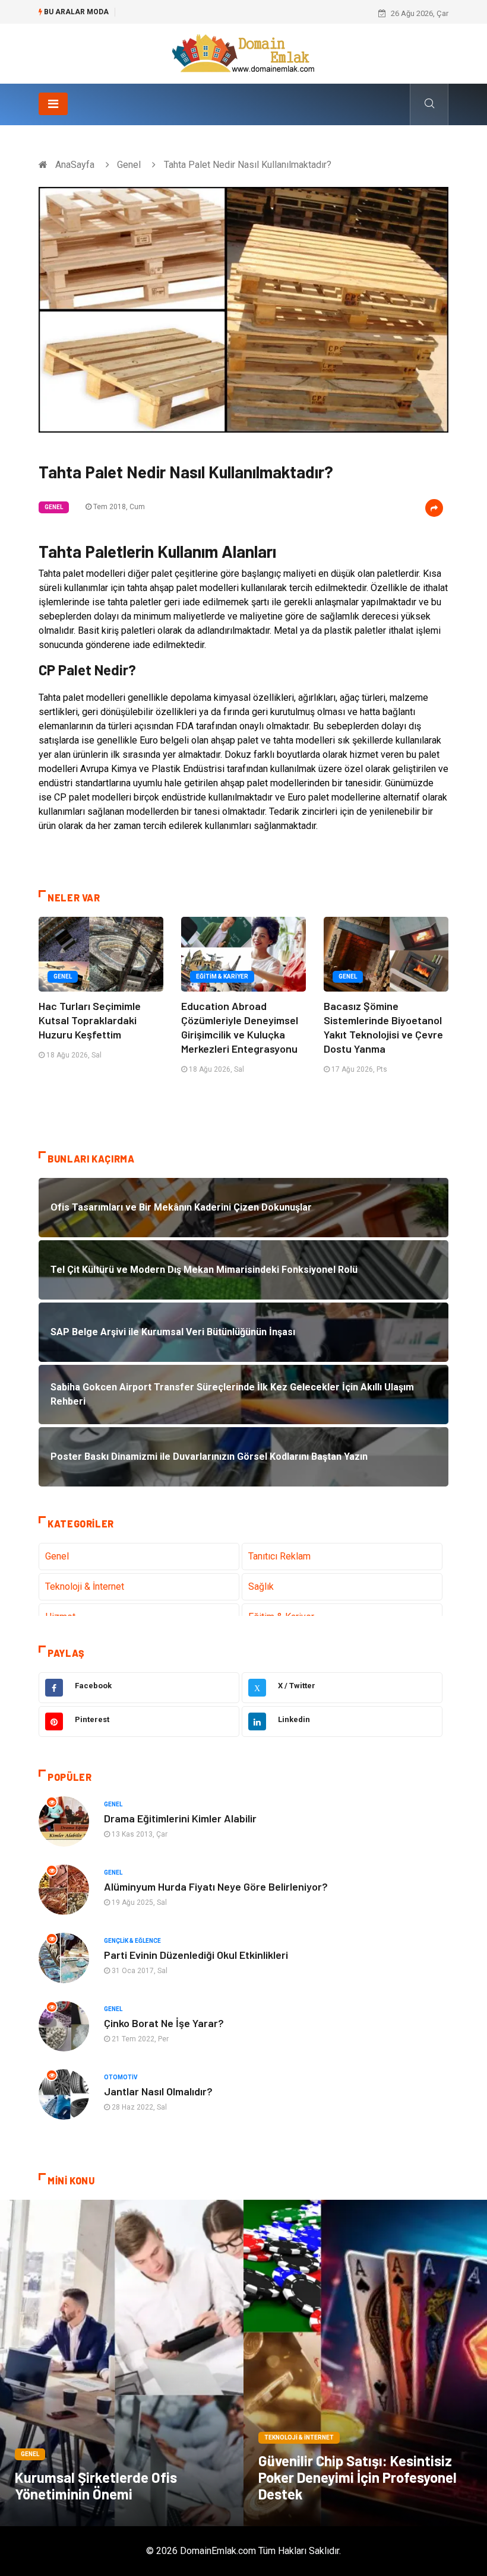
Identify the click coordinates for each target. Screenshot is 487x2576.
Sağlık (261, 1586)
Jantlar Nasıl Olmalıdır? (158, 2091)
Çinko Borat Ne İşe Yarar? (164, 2023)
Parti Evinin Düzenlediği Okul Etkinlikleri (196, 1955)
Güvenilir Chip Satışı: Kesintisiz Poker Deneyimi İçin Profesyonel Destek (358, 2477)
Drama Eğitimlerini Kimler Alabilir (180, 1818)
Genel (129, 165)
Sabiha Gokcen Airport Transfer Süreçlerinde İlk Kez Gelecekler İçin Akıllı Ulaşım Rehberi (275, 13)
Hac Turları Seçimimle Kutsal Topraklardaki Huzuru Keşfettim (90, 1020)
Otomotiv (121, 2077)
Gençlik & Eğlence (132, 1941)
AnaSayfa (75, 165)
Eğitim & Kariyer (222, 976)
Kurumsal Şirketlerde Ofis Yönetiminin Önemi (96, 2486)
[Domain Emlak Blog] (243, 53)
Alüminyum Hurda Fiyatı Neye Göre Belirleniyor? (216, 1886)
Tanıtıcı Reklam (279, 1556)
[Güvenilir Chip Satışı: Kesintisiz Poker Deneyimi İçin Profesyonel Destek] (365, 2363)
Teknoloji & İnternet (85, 1586)
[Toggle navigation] (53, 104)
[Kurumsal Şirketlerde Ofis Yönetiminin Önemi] (122, 2363)
